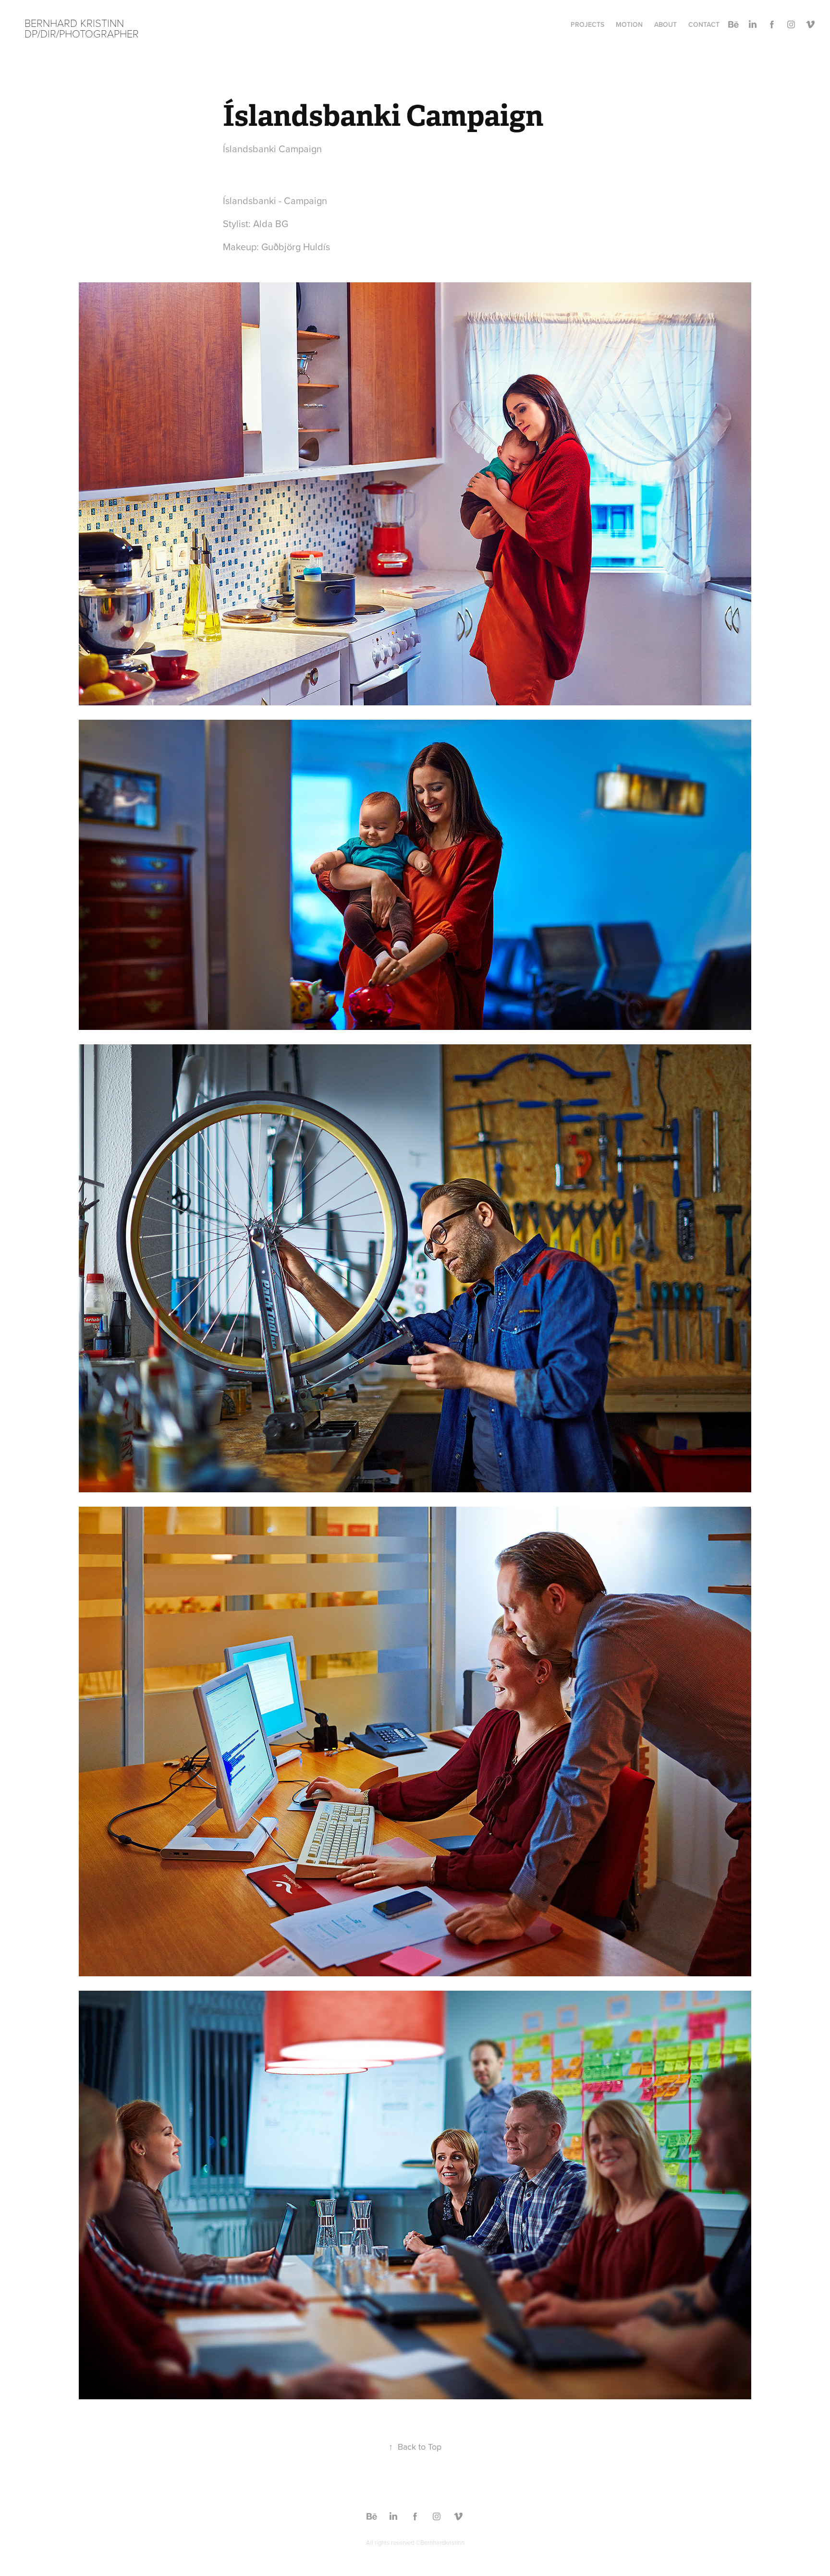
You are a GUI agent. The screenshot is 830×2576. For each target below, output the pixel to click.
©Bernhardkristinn (440, 2542)
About (665, 24)
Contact (704, 24)
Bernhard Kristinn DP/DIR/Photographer (82, 28)
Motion (629, 24)
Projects (587, 24)
